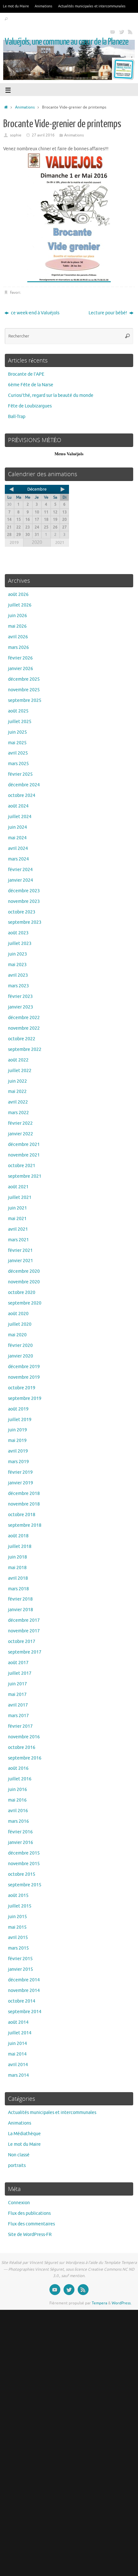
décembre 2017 (24, 1620)
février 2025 (20, 774)
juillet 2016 (20, 1779)
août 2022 (18, 1060)
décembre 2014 (24, 1980)
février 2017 (20, 1726)
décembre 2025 (24, 679)
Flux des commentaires (31, 2224)
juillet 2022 (20, 1071)
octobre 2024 (22, 795)
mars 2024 (18, 859)
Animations (43, 6)
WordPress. (122, 2303)
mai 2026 (17, 626)
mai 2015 (17, 1927)
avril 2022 (18, 1102)
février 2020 (20, 1345)
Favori (15, 293)
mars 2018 (18, 1589)
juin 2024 (17, 827)
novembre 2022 (24, 1028)
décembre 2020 (24, 1271)
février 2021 (20, 1250)
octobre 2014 (22, 2001)
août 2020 (18, 1314)
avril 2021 (18, 1229)
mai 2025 (17, 743)
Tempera (99, 2303)
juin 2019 (17, 1430)
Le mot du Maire (16, 6)
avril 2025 (18, 753)
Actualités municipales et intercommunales (92, 6)
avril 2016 (18, 1811)
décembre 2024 (24, 785)
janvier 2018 (21, 1610)
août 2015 (18, 1895)
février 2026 (20, 658)
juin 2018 (17, 1557)
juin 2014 (17, 2043)
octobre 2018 (22, 1515)
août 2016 (18, 1768)
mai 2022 (17, 1092)
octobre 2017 (22, 1642)
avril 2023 (18, 975)
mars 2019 (18, 1462)
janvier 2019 (21, 1483)
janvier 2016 (21, 1842)
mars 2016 (18, 1821)
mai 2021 (17, 1219)
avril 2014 (18, 2065)
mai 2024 (17, 838)
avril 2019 (18, 1451)
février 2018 (20, 1599)
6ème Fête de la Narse (31, 385)
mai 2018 (17, 1568)
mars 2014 (18, 2075)
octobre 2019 (22, 1388)
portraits (17, 2166)
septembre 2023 (25, 922)
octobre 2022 (22, 1039)
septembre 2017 (25, 1652)
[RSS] (130, 31)
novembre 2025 (24, 690)
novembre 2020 (24, 1282)
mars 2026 (18, 647)
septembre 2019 (25, 1398)
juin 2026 (17, 616)
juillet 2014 (20, 2033)
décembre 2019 (24, 1367)
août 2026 (18, 594)
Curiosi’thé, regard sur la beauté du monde (51, 395)
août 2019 (18, 1409)
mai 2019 (17, 1441)
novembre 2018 (24, 1504)
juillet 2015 (20, 1906)
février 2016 (20, 1832)
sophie (16, 135)
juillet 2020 (20, 1324)
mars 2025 (18, 764)
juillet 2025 (20, 722)
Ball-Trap (17, 417)
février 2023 (20, 996)
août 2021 (18, 1187)
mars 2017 (18, 1716)
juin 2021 (17, 1208)
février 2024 (20, 870)
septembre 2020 (25, 1303)
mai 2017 (17, 1694)
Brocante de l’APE (26, 374)
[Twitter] (121, 31)
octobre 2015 (22, 1874)
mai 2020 (17, 1335)
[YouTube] (112, 31)
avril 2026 (18, 637)
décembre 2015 (24, 1853)
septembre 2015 (25, 1885)
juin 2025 (17, 732)
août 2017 (18, 1663)
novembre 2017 (24, 1631)
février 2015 (20, 1959)
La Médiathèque (24, 2134)
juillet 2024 (20, 817)
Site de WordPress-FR (30, 2235)
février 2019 (20, 1472)
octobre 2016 (22, 1747)
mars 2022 (18, 1113)
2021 (60, 542)
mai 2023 (17, 965)
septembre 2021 (25, 1176)
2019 (14, 542)
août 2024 (18, 806)
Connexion (19, 2203)
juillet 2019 (20, 1420)
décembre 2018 (24, 1493)
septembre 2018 (25, 1525)
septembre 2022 (25, 1049)
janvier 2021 (21, 1261)
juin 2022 (17, 1081)
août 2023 (18, 933)
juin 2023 (17, 954)
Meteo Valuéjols (69, 454)
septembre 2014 (25, 2012)
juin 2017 (17, 1684)
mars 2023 (18, 986)
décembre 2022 (24, 1018)
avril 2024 (18, 848)
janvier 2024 (21, 880)
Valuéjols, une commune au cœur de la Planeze (67, 42)
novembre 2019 (24, 1377)
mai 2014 (17, 2054)
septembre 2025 (25, 700)
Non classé (19, 2155)
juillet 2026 (20, 605)
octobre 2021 (22, 1166)
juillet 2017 (20, 1673)
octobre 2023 (22, 912)
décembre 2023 (24, 891)
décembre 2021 (24, 1144)
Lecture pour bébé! (108, 313)
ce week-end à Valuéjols (35, 313)
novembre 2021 (24, 1155)
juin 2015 (17, 1917)
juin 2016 (17, 1790)
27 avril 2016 (43, 135)
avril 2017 (18, 1705)
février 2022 (20, 1123)
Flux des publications (29, 2213)
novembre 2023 (24, 901)
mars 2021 (18, 1240)
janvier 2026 (21, 669)
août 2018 (18, 1536)
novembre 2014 (24, 1991)
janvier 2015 (21, 1969)
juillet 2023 (20, 943)
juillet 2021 (20, 1197)
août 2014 (18, 2022)
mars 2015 (18, 1948)
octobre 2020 (22, 1292)
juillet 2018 (20, 1546)
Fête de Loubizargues (30, 406)
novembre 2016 (24, 1737)
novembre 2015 (24, 1864)
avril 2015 (18, 1938)
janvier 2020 (21, 1356)
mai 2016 (17, 1800)
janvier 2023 (21, 1007)
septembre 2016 (25, 1758)
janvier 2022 (21, 1134)
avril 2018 (18, 1578)
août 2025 (18, 711)
